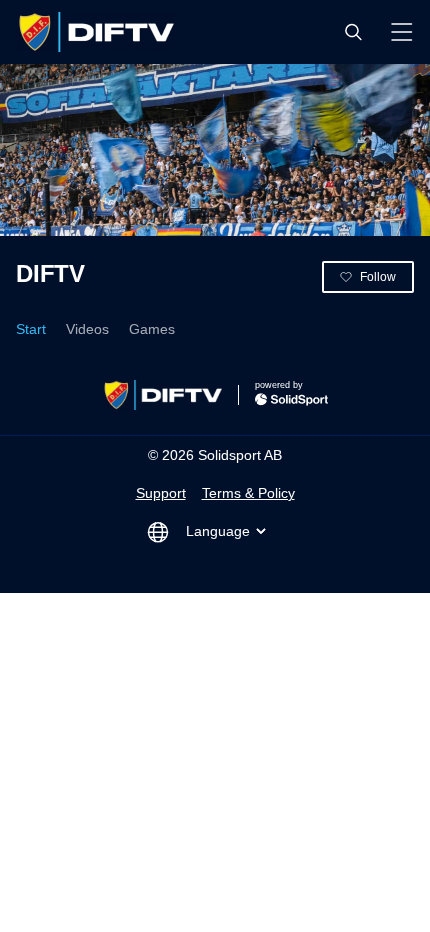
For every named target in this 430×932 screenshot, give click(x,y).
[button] (353, 32)
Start (31, 329)
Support (161, 493)
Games (152, 329)
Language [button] (218, 531)
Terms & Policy (248, 493)
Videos (87, 329)
